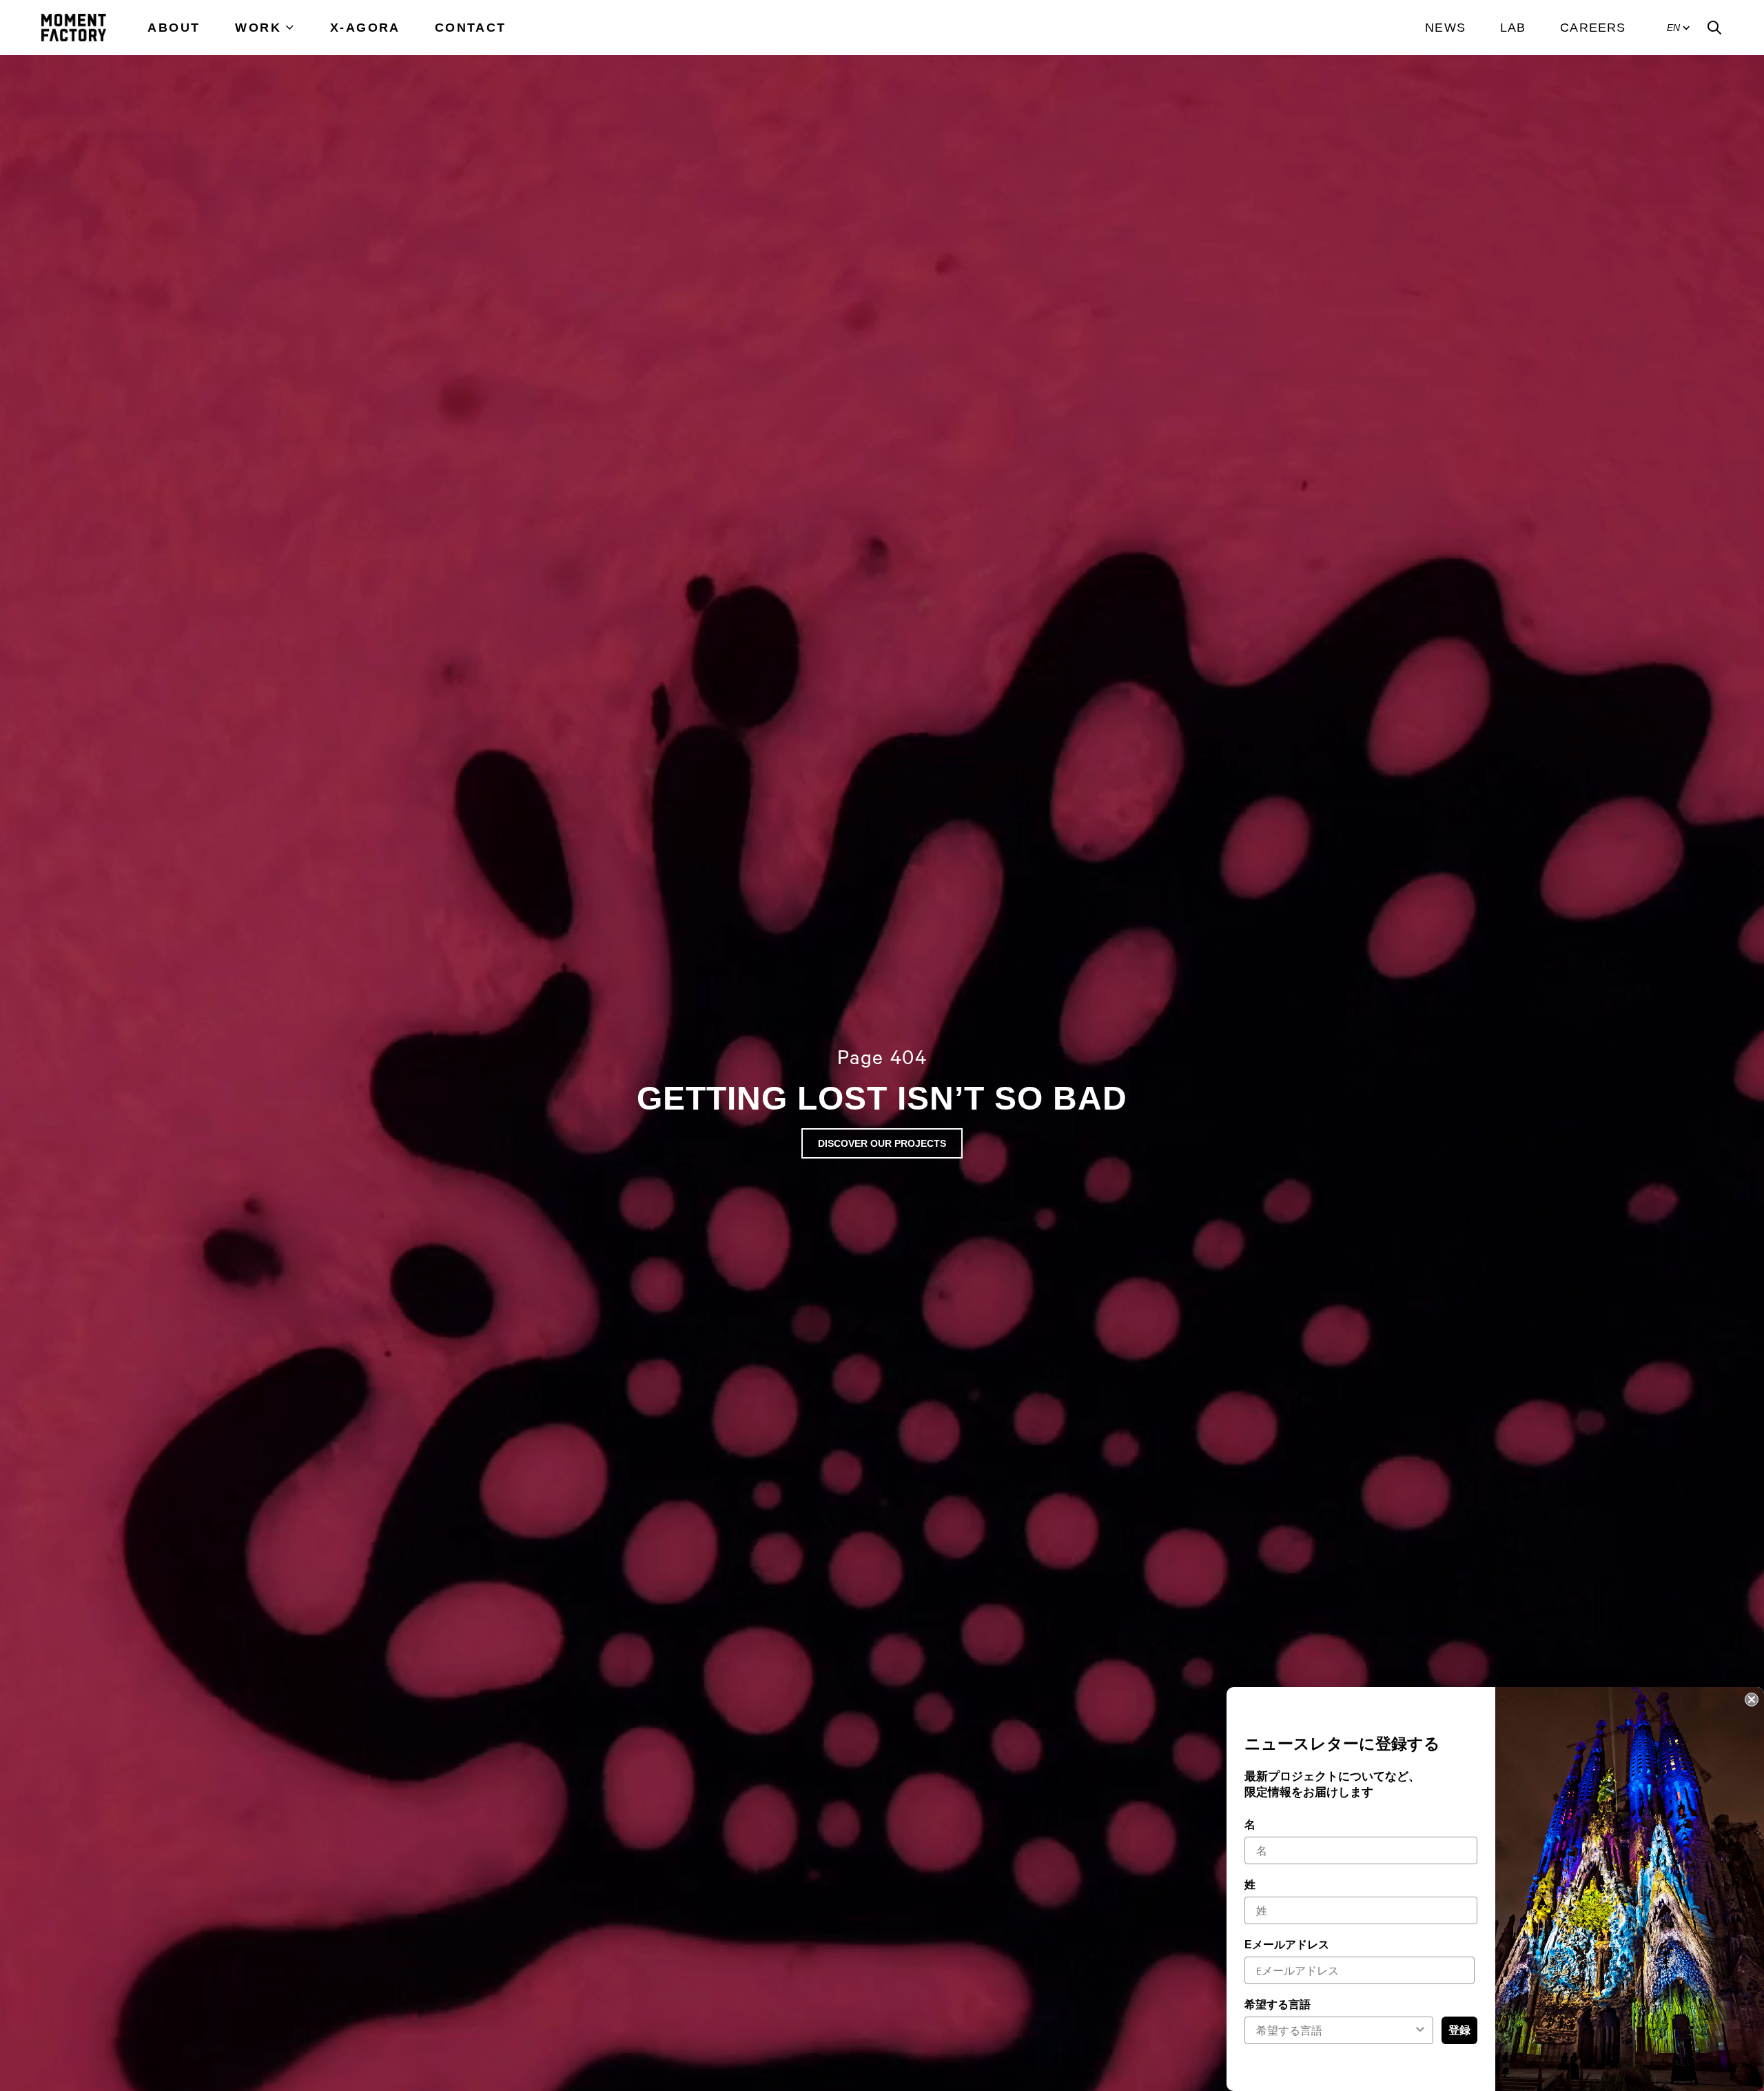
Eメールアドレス (1287, 1945)
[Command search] (1714, 28)
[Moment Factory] (74, 28)
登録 (1459, 2030)
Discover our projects (882, 1143)
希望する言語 (1278, 2005)
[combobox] (1335, 2030)
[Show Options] (1420, 2030)
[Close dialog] (1752, 1700)
